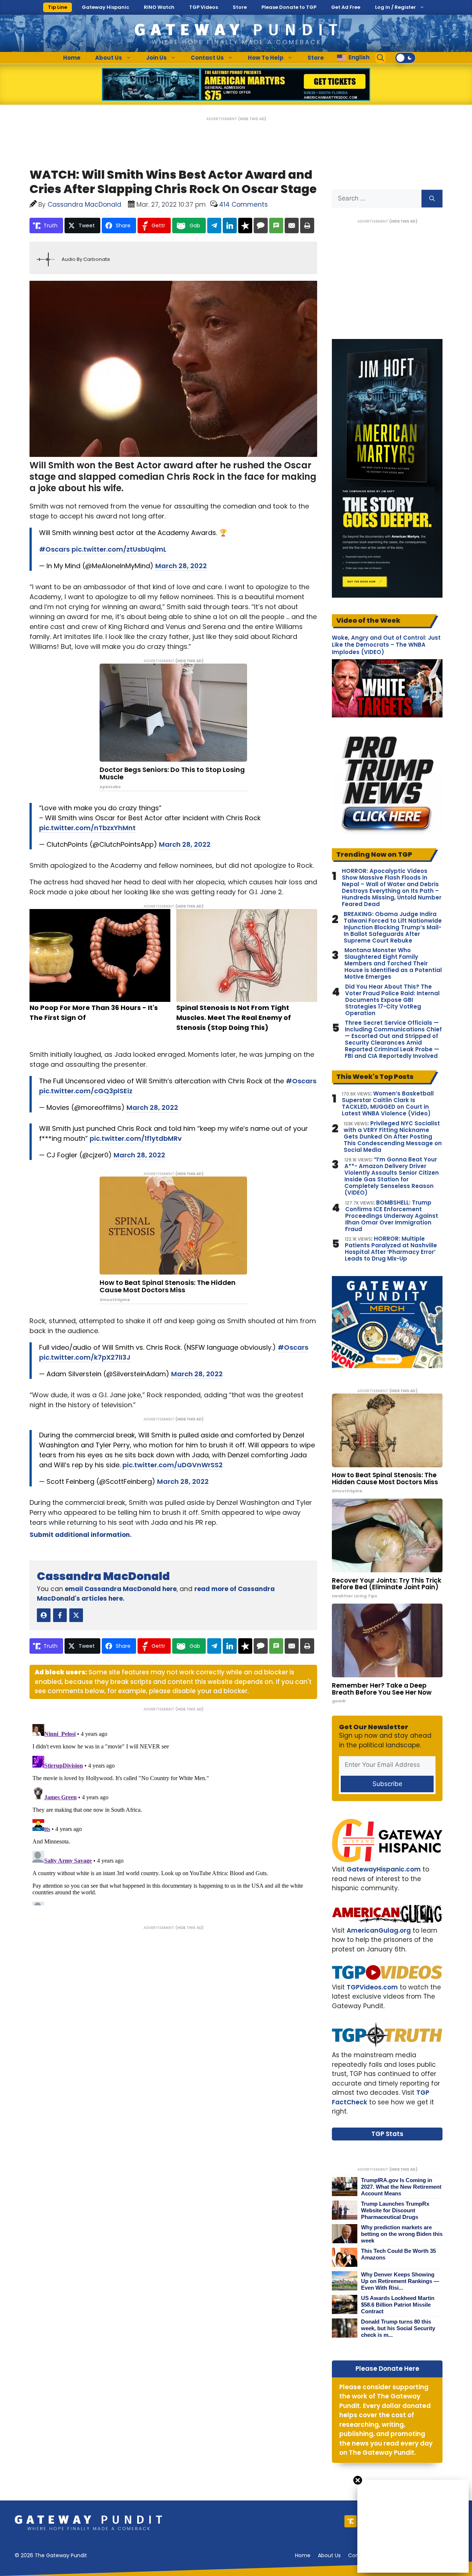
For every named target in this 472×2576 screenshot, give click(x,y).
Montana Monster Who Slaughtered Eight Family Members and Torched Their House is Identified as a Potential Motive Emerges (393, 964)
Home (72, 58)
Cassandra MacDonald (103, 1576)
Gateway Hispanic (105, 7)
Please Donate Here (387, 2369)
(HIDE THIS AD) (252, 119)
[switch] (405, 58)
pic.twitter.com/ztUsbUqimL (119, 549)
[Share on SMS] (276, 226)
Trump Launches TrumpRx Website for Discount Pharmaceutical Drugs (395, 2210)
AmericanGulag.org (379, 1930)
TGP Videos (204, 7)
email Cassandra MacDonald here (121, 1589)
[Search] (432, 199)
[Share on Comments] (261, 226)
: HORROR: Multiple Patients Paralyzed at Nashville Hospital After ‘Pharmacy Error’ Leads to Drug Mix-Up (391, 1249)
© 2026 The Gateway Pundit (51, 2555)
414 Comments (243, 205)
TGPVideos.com (372, 1987)
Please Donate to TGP (289, 7)
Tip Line (58, 7)
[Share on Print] (307, 226)
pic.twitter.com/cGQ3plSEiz (86, 1091)
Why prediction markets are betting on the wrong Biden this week (402, 2234)
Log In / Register (395, 7)
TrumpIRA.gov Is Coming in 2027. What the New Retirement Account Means (401, 2187)
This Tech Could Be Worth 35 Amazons (398, 2254)
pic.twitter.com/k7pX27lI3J (85, 1357)
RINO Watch (159, 7)
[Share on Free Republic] (245, 226)
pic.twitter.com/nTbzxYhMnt (87, 828)
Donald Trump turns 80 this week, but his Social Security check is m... (398, 2328)
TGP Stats (387, 2134)
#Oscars (54, 549)
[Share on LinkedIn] (230, 226)
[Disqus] (173, 1813)
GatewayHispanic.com (384, 1869)
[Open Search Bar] (381, 58)
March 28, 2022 (181, 566)
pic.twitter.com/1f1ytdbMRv (136, 1138)
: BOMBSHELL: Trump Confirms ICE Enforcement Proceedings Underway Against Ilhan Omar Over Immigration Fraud (392, 1216)
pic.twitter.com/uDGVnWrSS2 (173, 1465)
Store (240, 7)
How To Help (266, 58)
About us (329, 2555)
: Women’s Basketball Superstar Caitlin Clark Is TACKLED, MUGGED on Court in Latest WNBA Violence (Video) (388, 1104)
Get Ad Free (346, 7)
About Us (109, 58)
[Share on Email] (292, 226)
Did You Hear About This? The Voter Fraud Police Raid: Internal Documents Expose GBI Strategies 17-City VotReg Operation (392, 1000)
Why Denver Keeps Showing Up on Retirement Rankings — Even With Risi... (400, 2281)
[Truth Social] (350, 2521)
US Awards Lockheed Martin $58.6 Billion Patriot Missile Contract (398, 2305)
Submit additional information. (81, 1535)
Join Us (156, 58)
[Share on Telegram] (214, 226)
